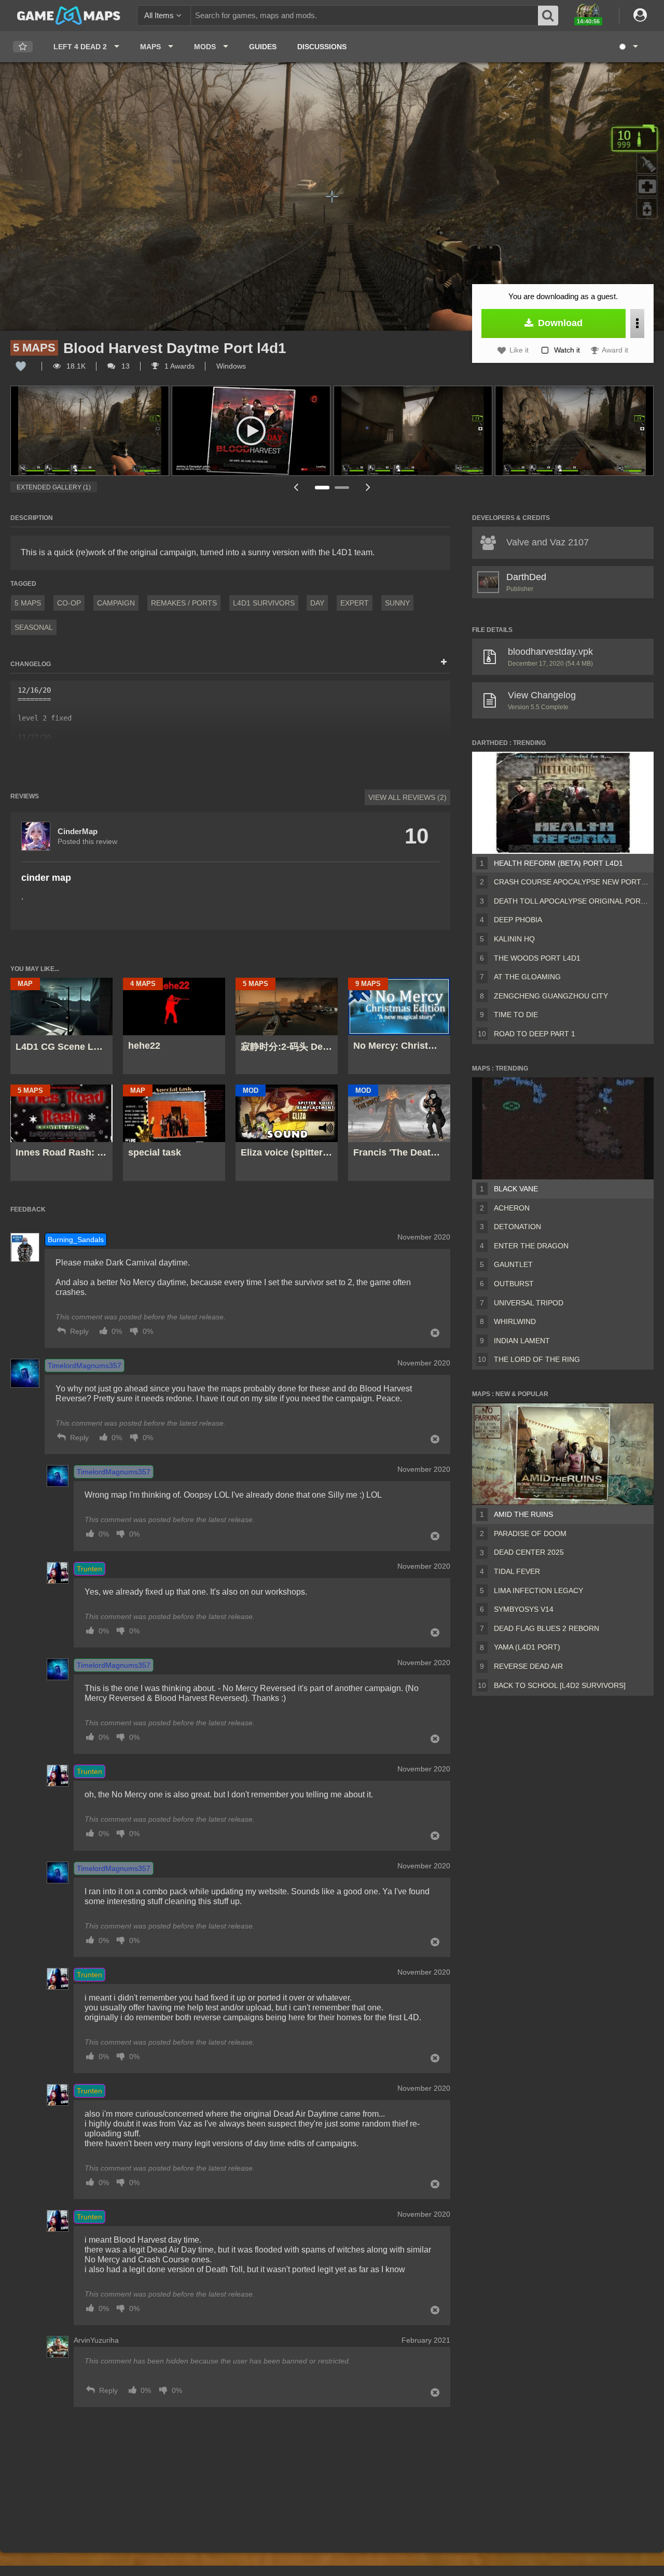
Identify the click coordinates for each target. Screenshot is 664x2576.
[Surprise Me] (628, 47)
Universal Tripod (529, 1303)
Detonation (517, 1227)
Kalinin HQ (514, 939)
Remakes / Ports (184, 603)
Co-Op (69, 603)
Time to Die (516, 1015)
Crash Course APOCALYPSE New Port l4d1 (572, 882)
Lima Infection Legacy (538, 1590)
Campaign (116, 603)
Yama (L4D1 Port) (527, 1647)
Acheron (512, 1208)
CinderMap (78, 831)
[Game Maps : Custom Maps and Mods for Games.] (69, 15)
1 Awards (178, 366)
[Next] (368, 487)
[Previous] (296, 487)
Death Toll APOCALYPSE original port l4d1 (572, 901)
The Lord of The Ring (537, 1359)
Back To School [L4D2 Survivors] (560, 1685)
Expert (355, 603)
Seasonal (34, 627)
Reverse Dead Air (528, 1666)
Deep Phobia (518, 920)
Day (317, 603)
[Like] (21, 366)
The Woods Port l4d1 (537, 958)
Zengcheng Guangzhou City (551, 996)
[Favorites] (23, 47)
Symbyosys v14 (524, 1609)
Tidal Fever (517, 1571)
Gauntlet (513, 1264)
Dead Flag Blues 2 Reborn (547, 1628)
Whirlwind (515, 1321)
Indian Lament (522, 1341)
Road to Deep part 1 (535, 1034)
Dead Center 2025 (529, 1552)
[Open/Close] (444, 663)
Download (559, 323)
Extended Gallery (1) (54, 487)
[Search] (548, 16)
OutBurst (514, 1284)
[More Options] (637, 323)
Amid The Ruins (523, 1514)
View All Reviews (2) (407, 797)
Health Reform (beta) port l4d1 (558, 863)
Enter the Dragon (531, 1246)
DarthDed (526, 577)
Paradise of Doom (530, 1533)
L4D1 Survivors (264, 603)
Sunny (397, 603)
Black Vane (516, 1189)
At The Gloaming (527, 977)
